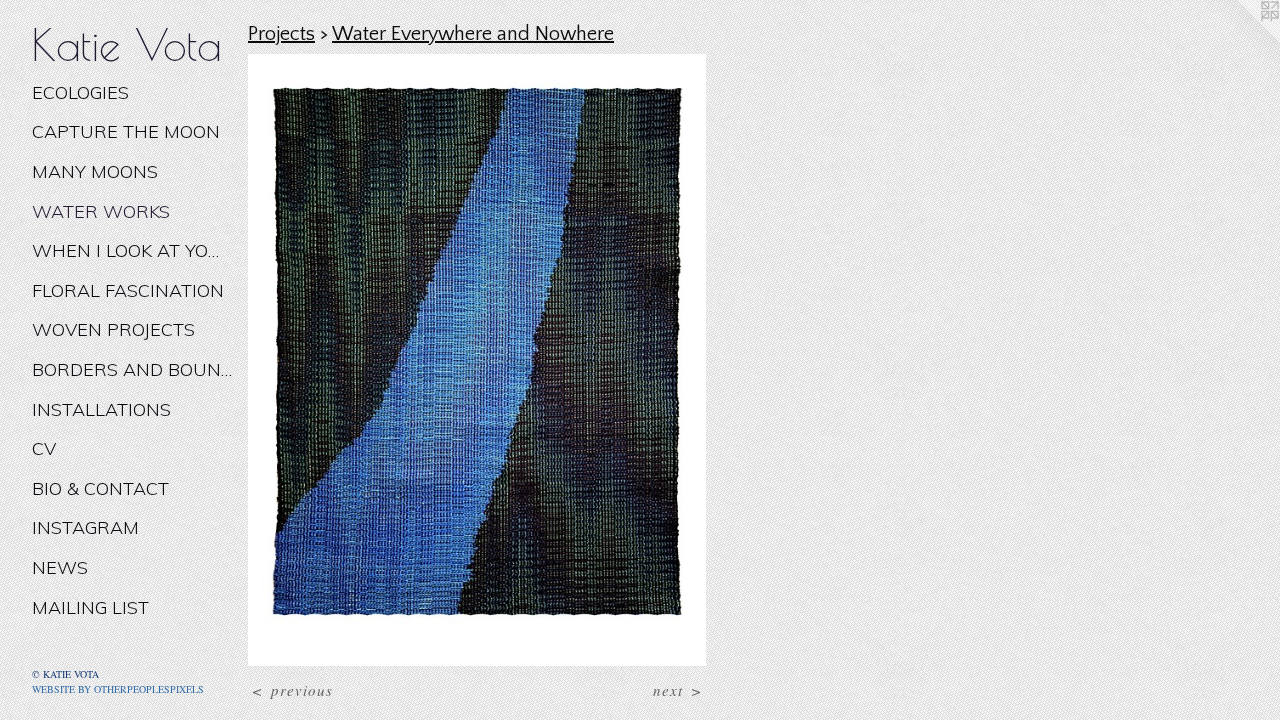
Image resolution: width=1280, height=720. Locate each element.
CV (44, 448)
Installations (101, 409)
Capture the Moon (126, 131)
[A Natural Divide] (477, 360)
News (60, 567)
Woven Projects (113, 329)
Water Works (101, 211)
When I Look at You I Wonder (132, 250)
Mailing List (90, 607)
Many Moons (95, 171)
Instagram (85, 527)
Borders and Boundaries (132, 369)
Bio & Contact (100, 488)
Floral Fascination (128, 290)
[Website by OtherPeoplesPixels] (1240, 40)
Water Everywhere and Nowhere (473, 34)
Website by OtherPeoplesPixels (118, 689)
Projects (281, 34)
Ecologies (80, 92)
